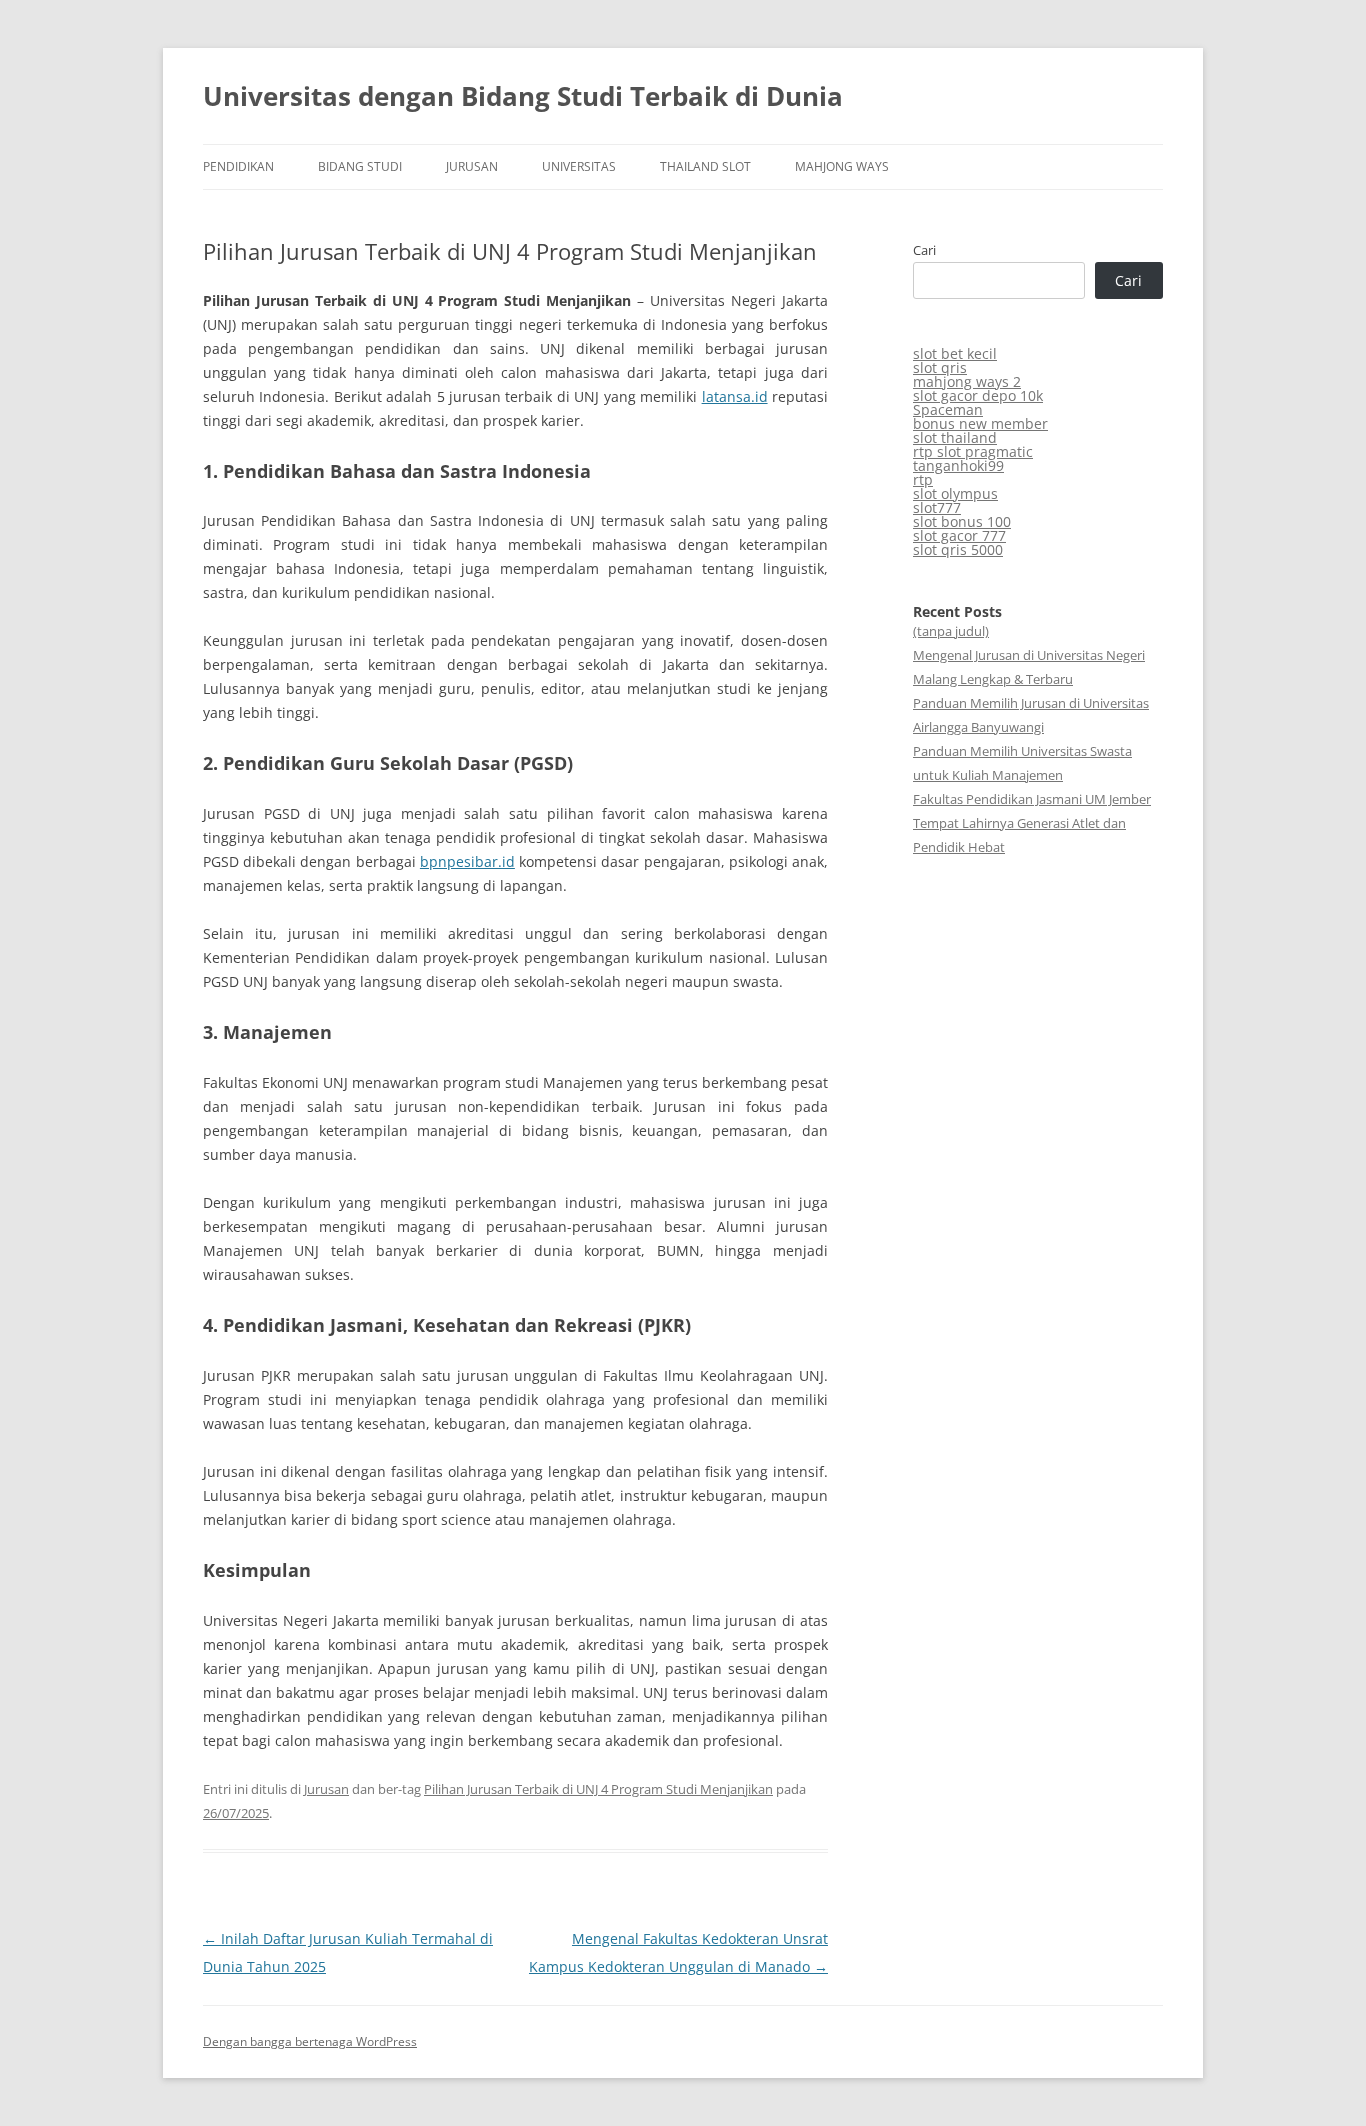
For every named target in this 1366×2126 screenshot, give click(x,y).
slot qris (940, 367)
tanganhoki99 (958, 465)
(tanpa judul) (951, 631)
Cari (924, 250)
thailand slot (705, 166)
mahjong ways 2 (967, 381)
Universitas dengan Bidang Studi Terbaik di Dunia (523, 96)
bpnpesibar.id (467, 861)
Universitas (579, 166)
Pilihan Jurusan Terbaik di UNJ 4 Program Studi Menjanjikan (598, 1789)
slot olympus (955, 493)
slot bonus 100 (962, 521)
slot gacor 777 (959, 535)
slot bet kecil (955, 353)
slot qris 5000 (958, 549)
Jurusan (472, 166)
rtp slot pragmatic (973, 451)
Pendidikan (238, 166)
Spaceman (948, 409)
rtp (923, 479)
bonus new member (980, 423)
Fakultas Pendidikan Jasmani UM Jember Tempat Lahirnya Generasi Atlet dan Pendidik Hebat (1032, 823)
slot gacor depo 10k (978, 395)
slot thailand (955, 437)
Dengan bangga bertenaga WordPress (310, 2041)
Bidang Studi (360, 166)
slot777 (937, 507)
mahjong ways (842, 166)
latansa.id (735, 396)
